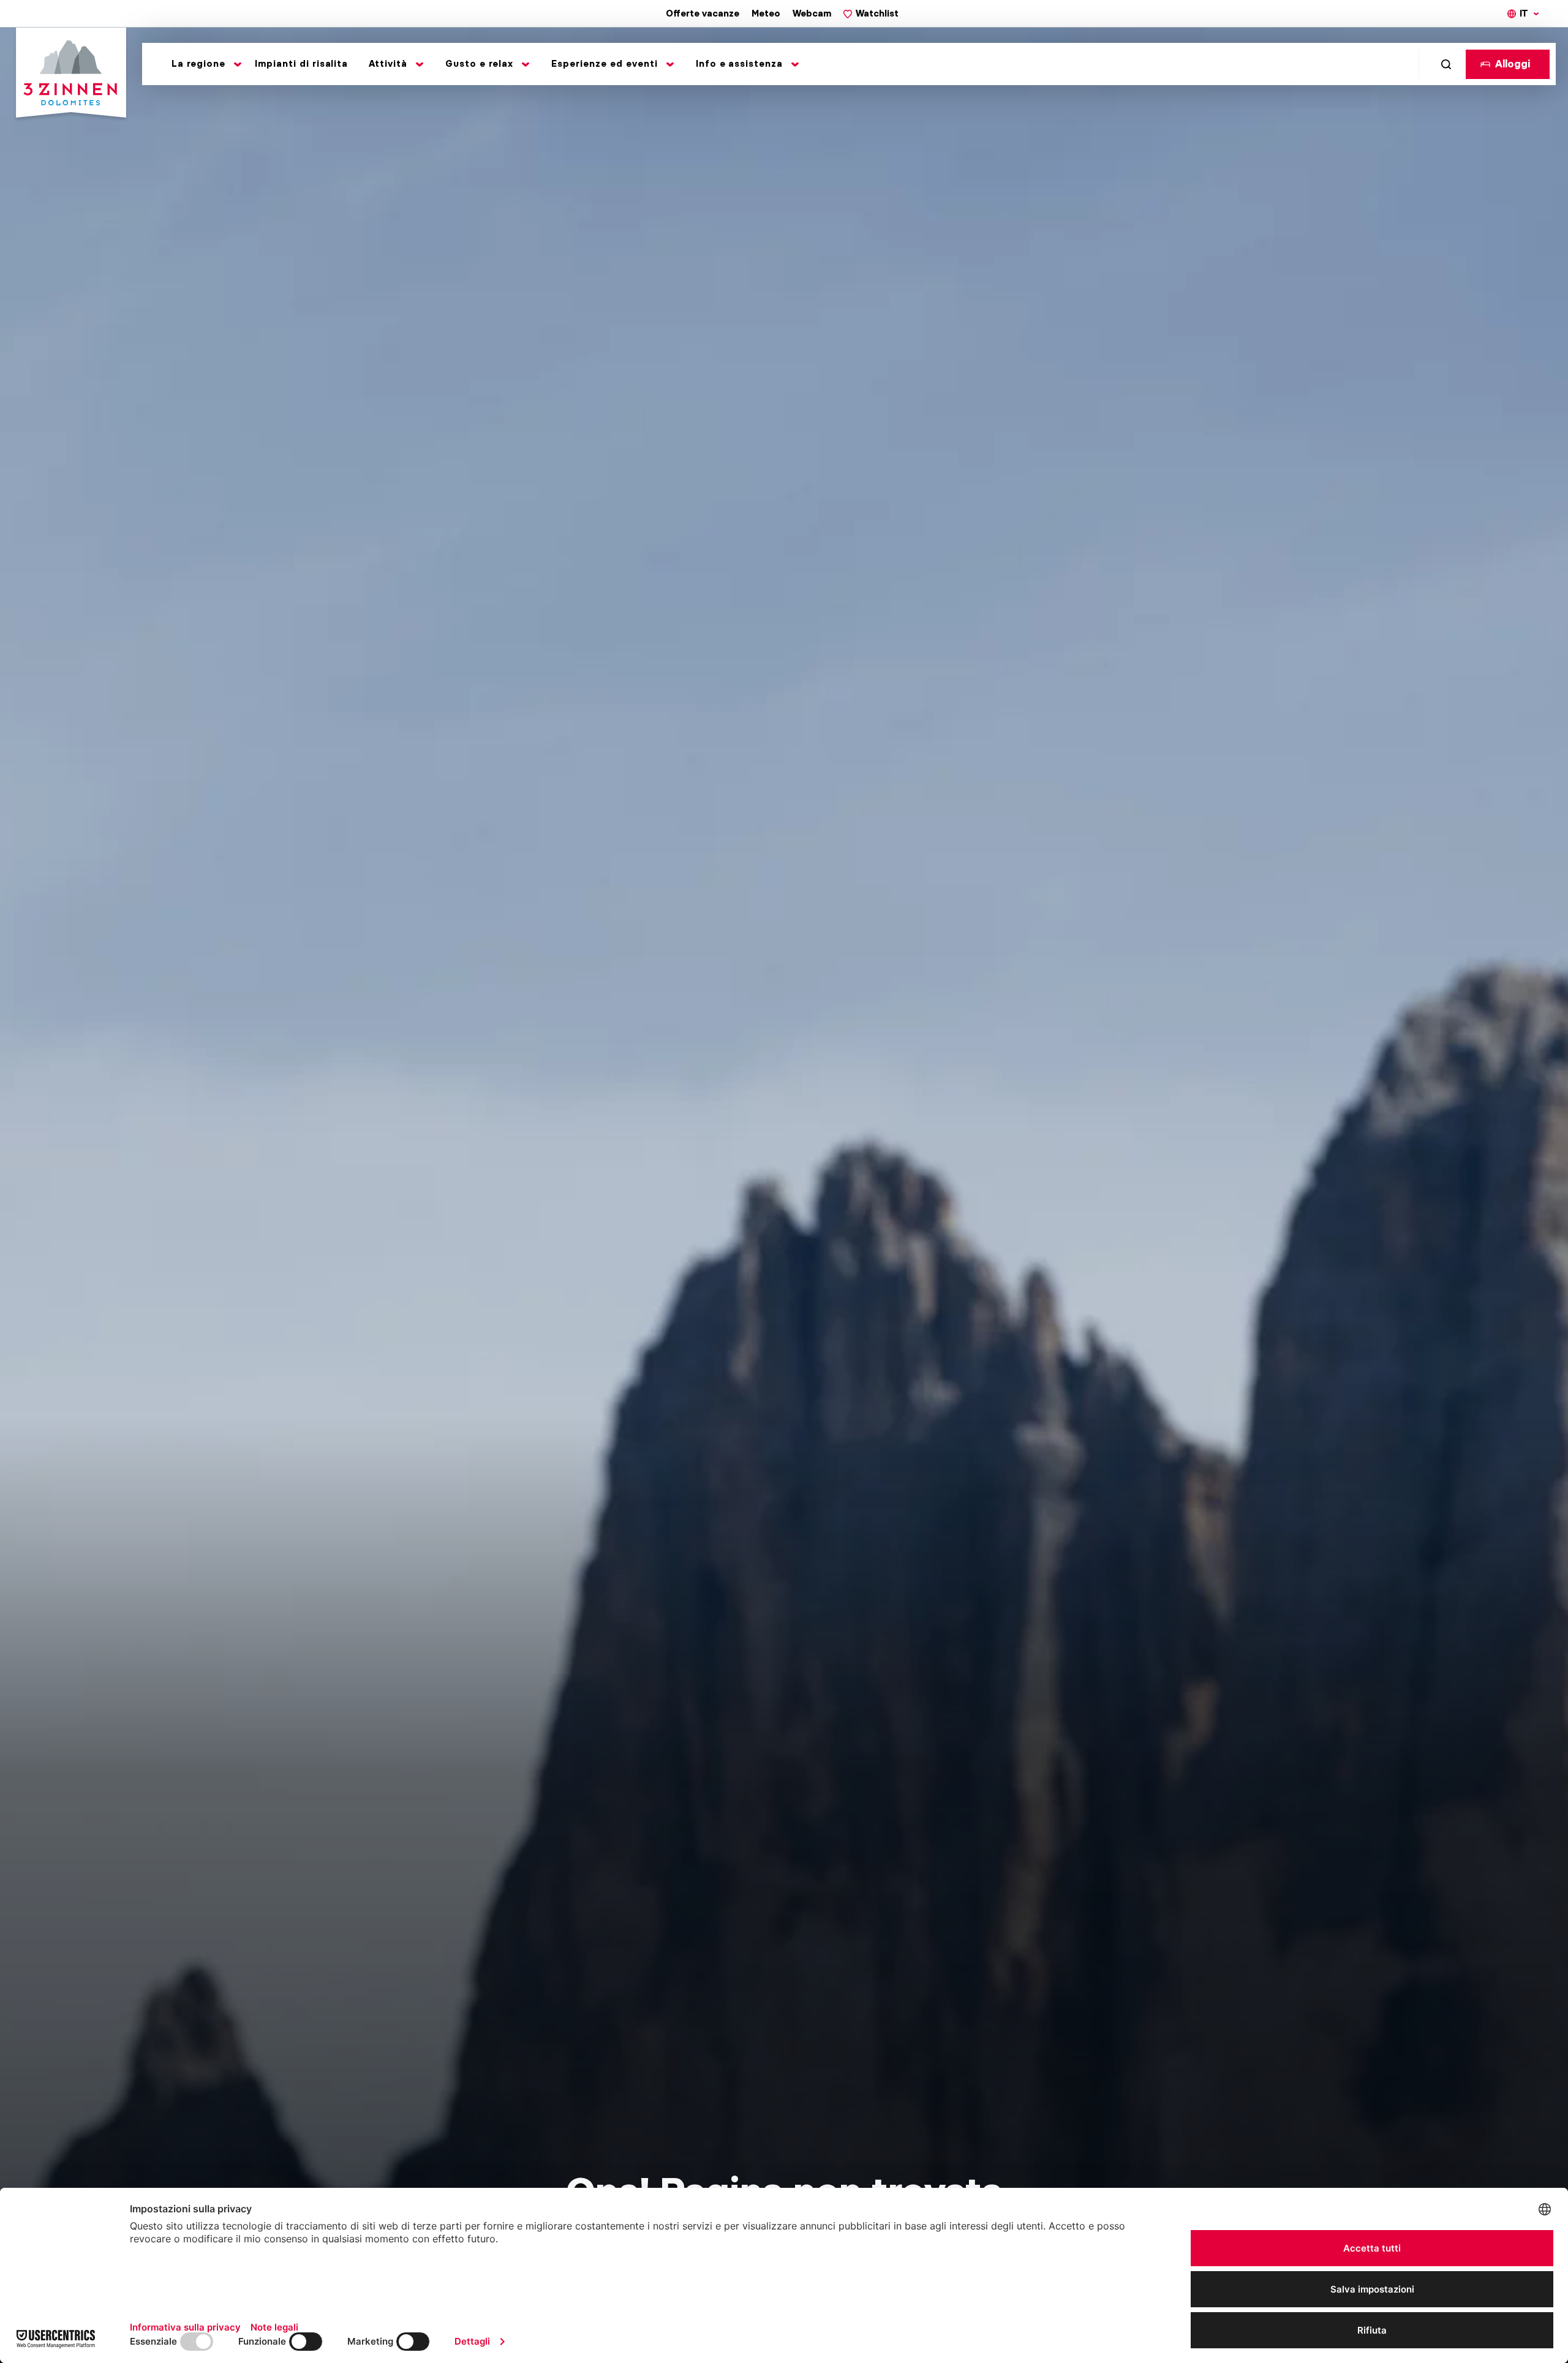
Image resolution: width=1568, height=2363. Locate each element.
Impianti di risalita (302, 64)
